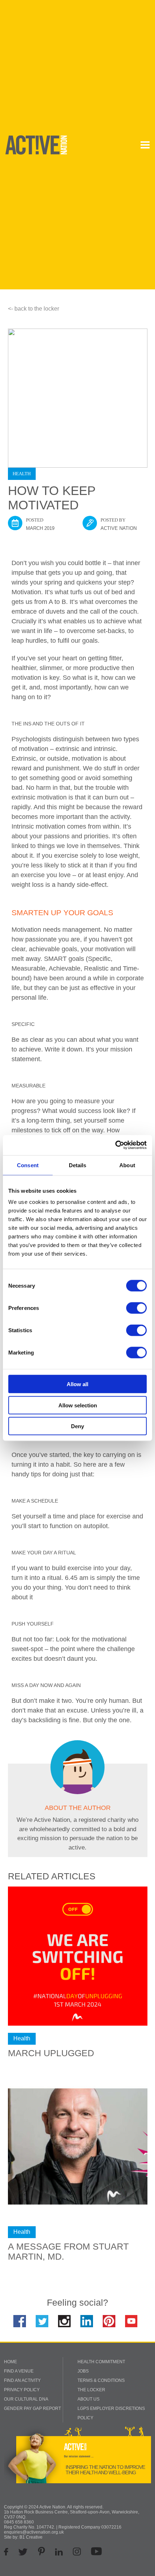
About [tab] (127, 1165)
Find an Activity (22, 2380)
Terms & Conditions (101, 2380)
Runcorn (112, 161)
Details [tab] (78, 1165)
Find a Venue (19, 2371)
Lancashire (115, 151)
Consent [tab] (28, 1165)
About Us (88, 2399)
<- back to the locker (34, 309)
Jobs (83, 2371)
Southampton (87, 170)
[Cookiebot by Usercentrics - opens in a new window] (115, 1145)
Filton (80, 151)
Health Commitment (101, 2362)
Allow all (77, 1384)
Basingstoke (116, 142)
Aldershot (84, 142)
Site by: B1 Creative (23, 2537)
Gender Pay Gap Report (32, 2408)
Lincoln (81, 161)
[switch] (136, 1308)
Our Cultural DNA (26, 2399)
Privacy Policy (22, 2390)
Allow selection (78, 1405)
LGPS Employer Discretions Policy (111, 2413)
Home (10, 2362)
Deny (77, 1426)
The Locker (91, 2390)
